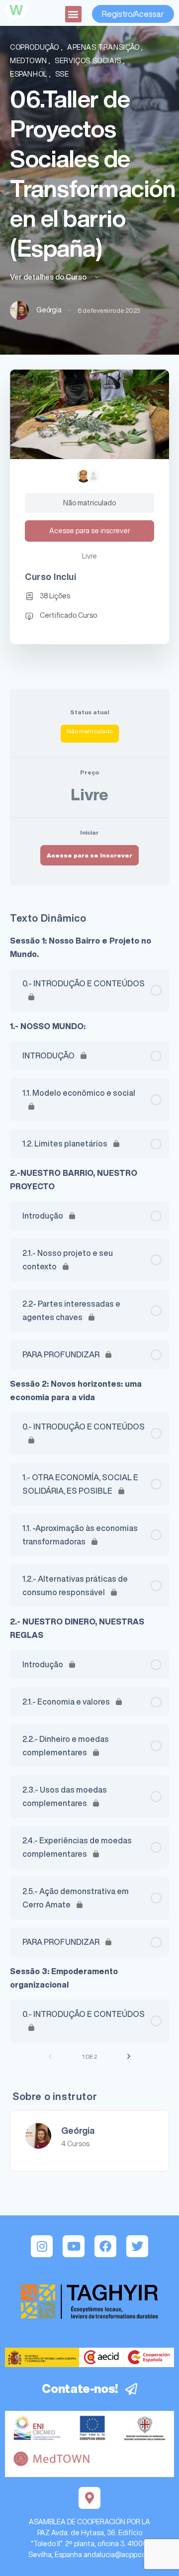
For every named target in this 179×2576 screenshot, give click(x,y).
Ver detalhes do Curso (49, 277)
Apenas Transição (104, 47)
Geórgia (78, 2130)
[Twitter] (137, 2246)
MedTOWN (29, 61)
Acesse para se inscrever (89, 855)
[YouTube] (74, 2246)
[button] (73, 14)
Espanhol (30, 74)
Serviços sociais (89, 61)
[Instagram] (42, 2246)
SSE (62, 74)
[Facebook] (105, 2246)
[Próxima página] (129, 2056)
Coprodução (36, 47)
